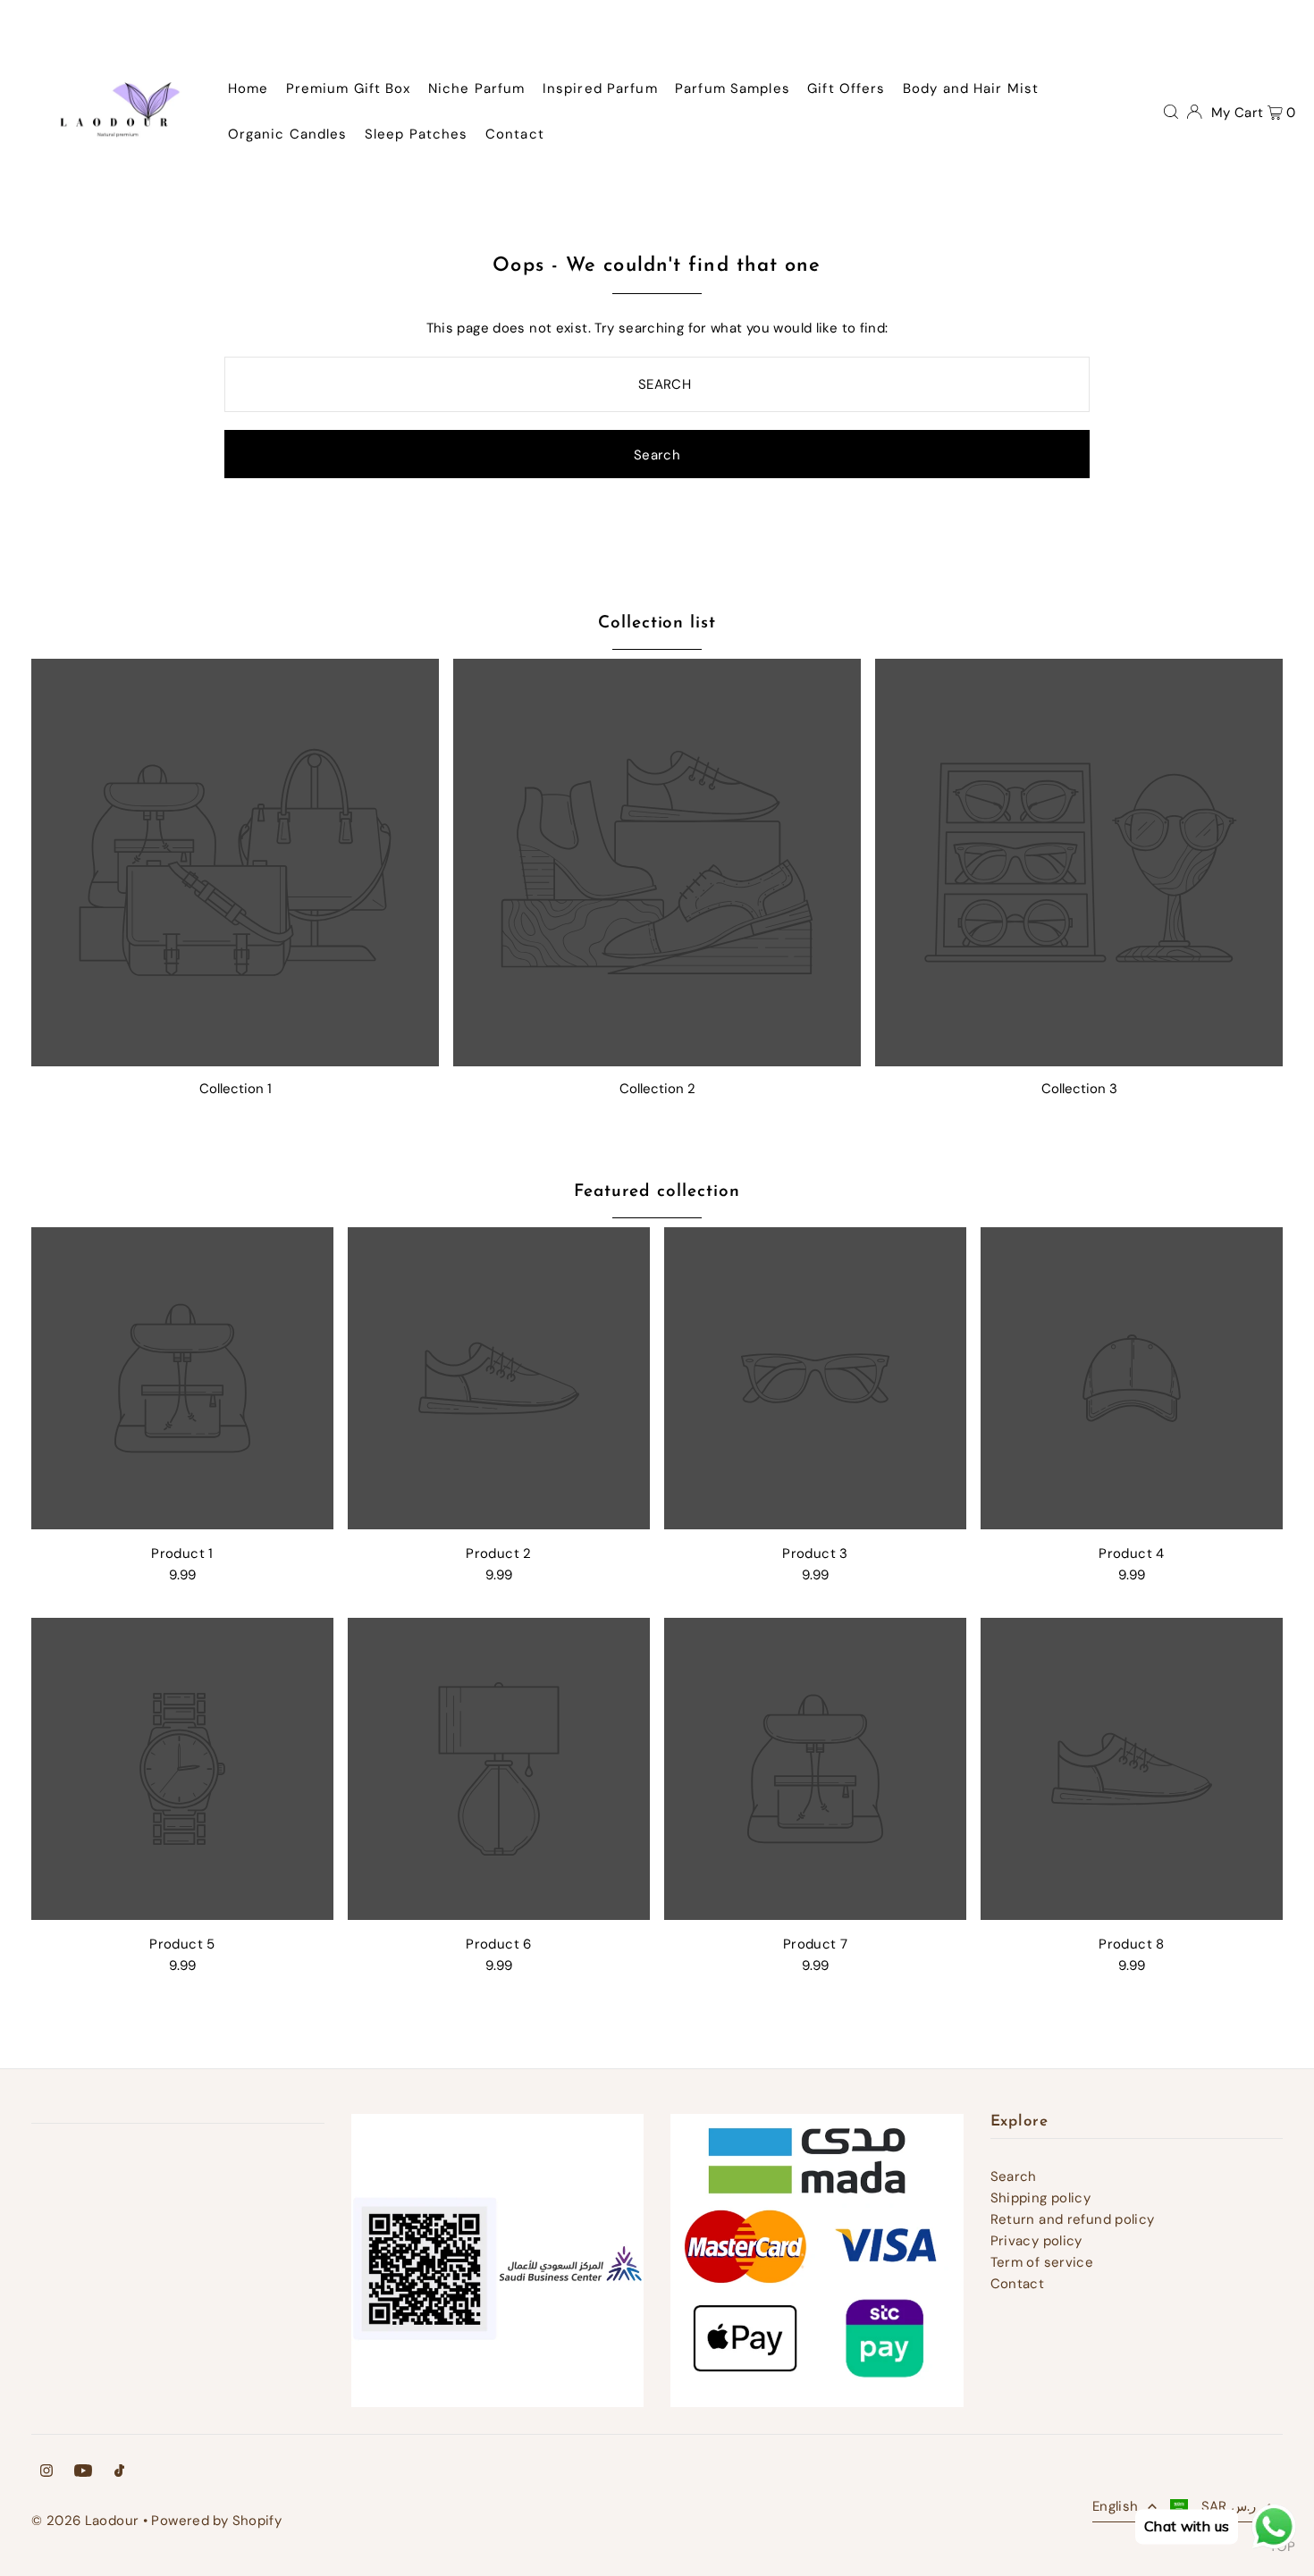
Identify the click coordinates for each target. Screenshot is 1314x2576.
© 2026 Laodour (85, 2521)
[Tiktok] (119, 2472)
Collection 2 (657, 1089)
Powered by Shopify (216, 2521)
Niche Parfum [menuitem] (477, 88)
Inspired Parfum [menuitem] (600, 88)
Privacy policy (1036, 2241)
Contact (1018, 2284)
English (1116, 2506)
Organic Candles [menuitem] (288, 134)
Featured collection (657, 1192)
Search (1014, 2176)
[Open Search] (1171, 111)
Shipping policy (1041, 2198)
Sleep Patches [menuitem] (417, 134)
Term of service (1042, 2262)
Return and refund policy (1073, 2219)
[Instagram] (46, 2472)
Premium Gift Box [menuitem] (349, 88)
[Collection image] (235, 863)
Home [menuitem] (248, 88)
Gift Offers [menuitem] (846, 88)
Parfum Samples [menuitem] (733, 88)
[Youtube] (83, 2472)
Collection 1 (236, 1089)
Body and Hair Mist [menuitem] (971, 88)
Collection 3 (1079, 1089)
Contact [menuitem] (515, 134)
